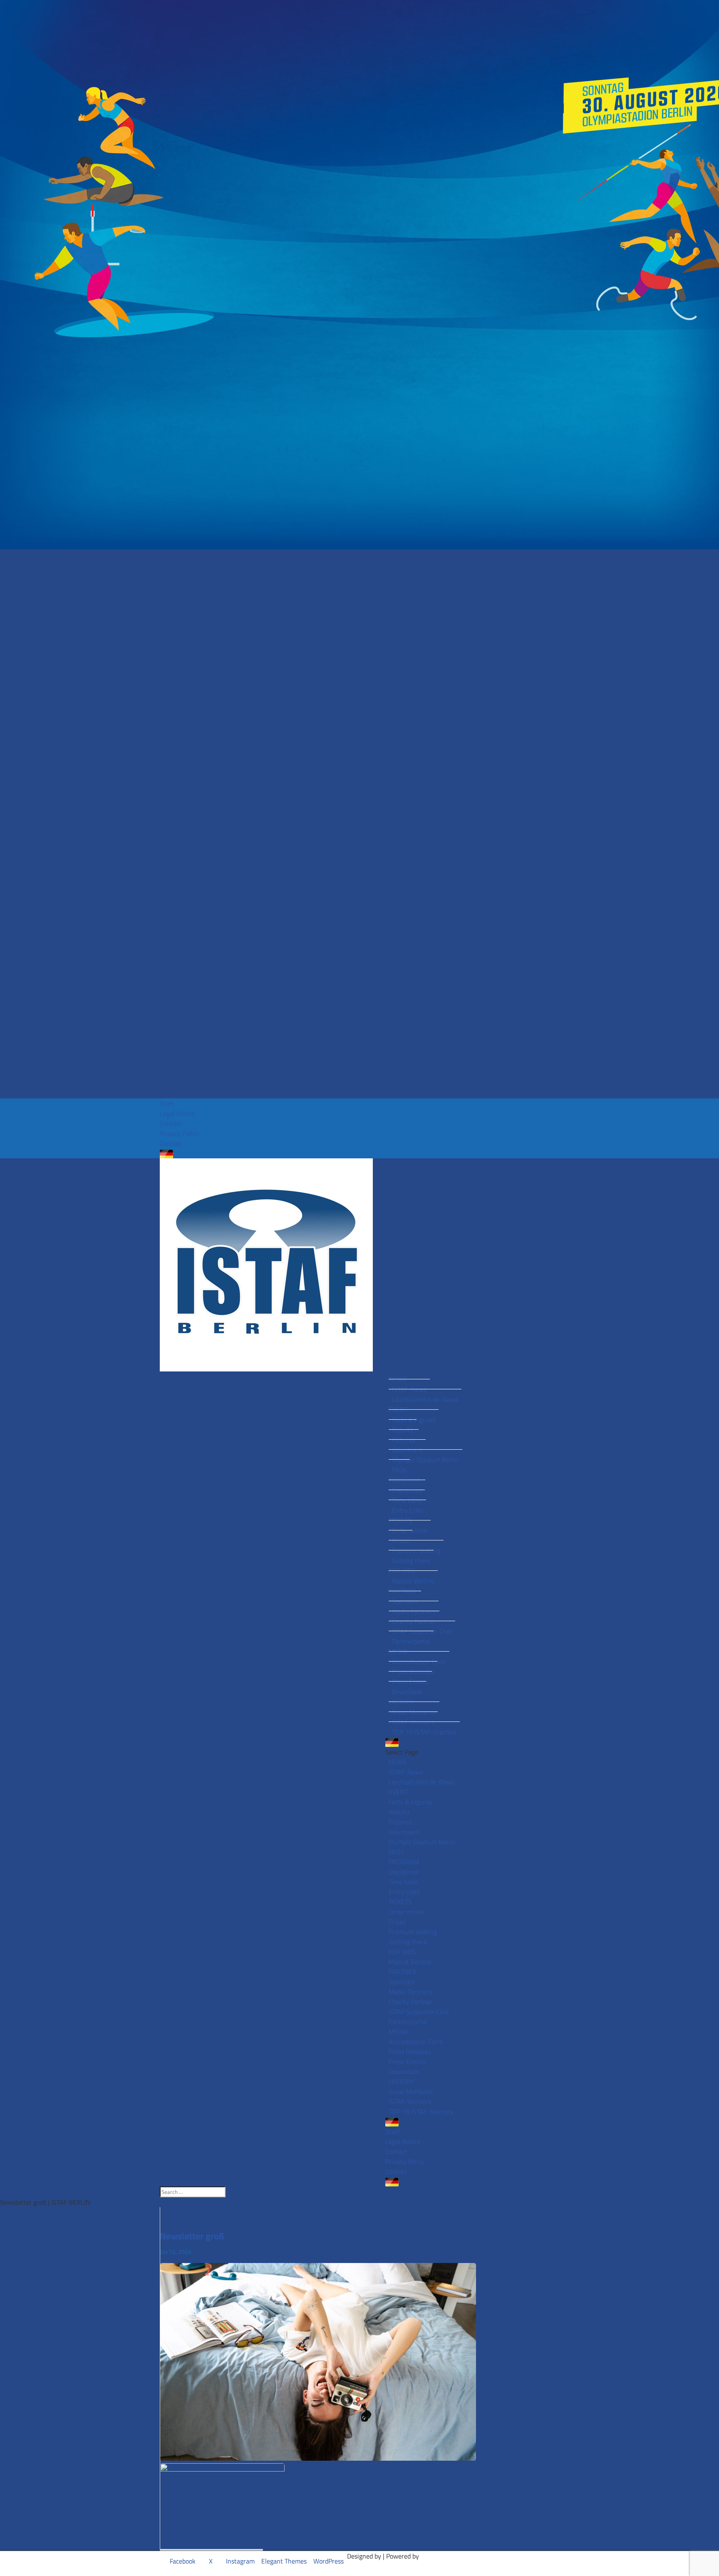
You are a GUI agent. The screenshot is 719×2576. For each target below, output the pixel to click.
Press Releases (413, 1672)
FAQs (399, 1470)
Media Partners (414, 1611)
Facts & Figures (414, 1420)
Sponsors (405, 1601)
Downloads (407, 1692)
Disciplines (407, 1490)
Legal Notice (177, 1113)
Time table (407, 1500)
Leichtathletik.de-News (425, 1399)
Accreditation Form (419, 1662)
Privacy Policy (179, 1133)
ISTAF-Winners (413, 1722)
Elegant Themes (284, 2561)
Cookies (171, 1143)
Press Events (410, 1682)
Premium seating (416, 1550)
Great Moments (414, 1712)
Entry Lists (407, 1510)
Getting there (411, 1560)
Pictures (404, 1440)
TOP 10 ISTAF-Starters (424, 1732)
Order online (410, 1530)
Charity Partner (414, 1621)
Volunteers (407, 1450)
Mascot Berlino (413, 1581)
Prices (400, 1540)
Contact (171, 1123)
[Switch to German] (359, 1154)
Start (167, 1103)
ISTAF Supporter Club (422, 1631)
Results (403, 1430)
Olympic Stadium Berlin (425, 1460)
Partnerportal (411, 1641)
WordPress (329, 2561)
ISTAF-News (409, 1389)
